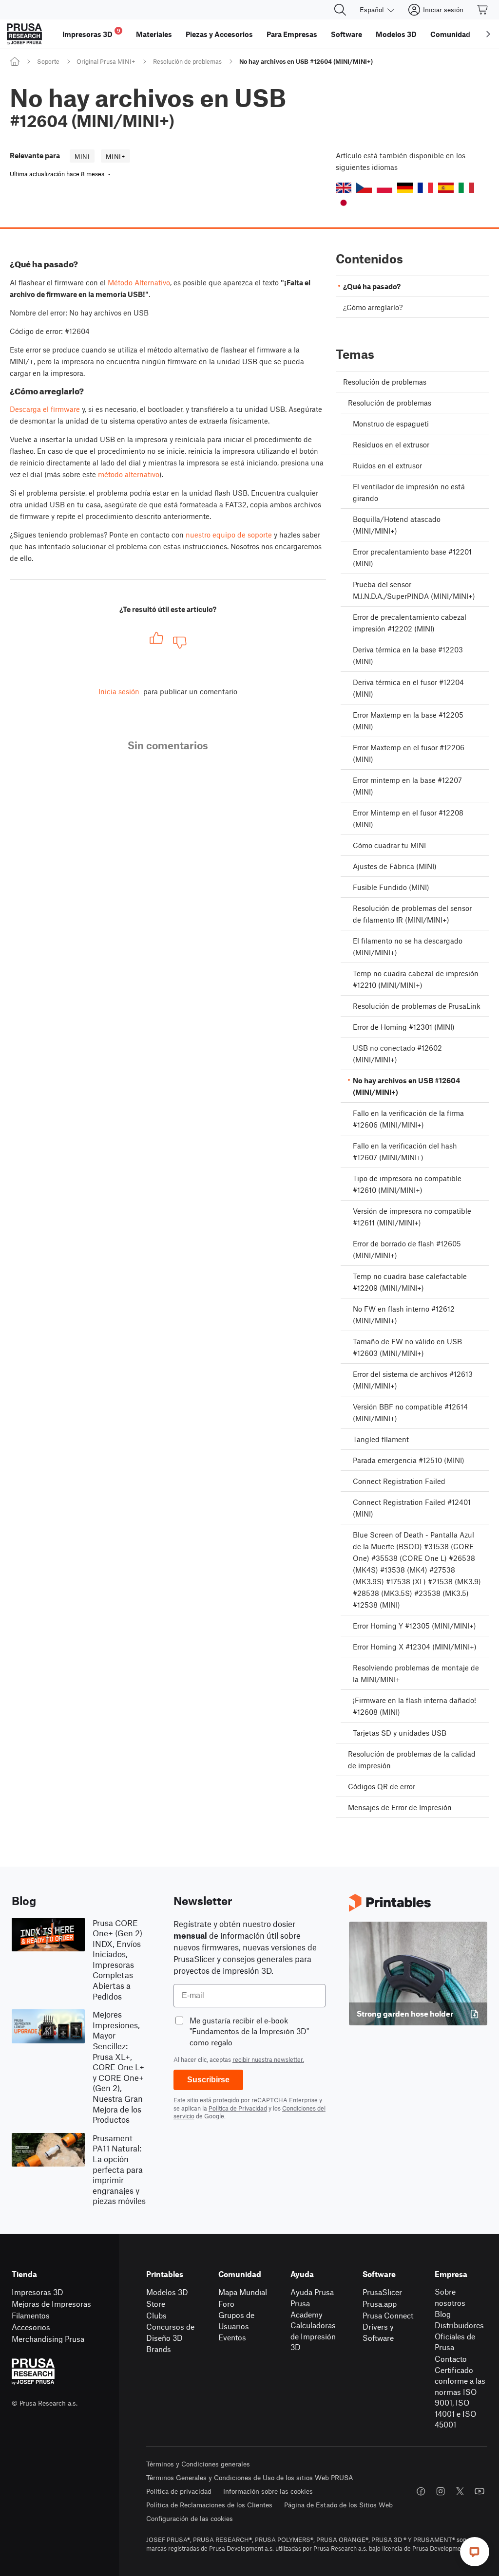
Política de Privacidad (238, 2108)
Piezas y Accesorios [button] (219, 34)
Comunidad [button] (450, 34)
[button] (344, 188)
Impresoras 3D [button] (91, 33)
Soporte (48, 61)
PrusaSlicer (382, 2292)
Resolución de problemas (187, 61)
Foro (226, 2304)
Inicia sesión (119, 691)
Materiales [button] (154, 34)
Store (156, 2304)
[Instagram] (441, 2491)
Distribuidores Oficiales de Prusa (459, 2336)
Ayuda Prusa (312, 2292)
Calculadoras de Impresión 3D (313, 2336)
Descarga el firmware (45, 409)
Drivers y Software (378, 2332)
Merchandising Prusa (48, 2339)
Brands (159, 2349)
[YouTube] (480, 2491)
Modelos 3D (167, 2292)
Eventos (232, 2337)
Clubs (156, 2315)
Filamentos (31, 2315)
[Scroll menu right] (488, 34)
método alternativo (129, 474)
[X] (460, 2491)
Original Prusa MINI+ (106, 61)
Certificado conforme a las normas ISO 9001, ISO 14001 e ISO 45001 (460, 2397)
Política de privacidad (179, 2491)
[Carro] (483, 10)
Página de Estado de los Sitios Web (338, 2505)
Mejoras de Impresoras (51, 2304)
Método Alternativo (139, 282)
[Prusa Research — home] (24, 34)
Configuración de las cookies (190, 2518)
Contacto (451, 2359)
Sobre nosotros (450, 2297)
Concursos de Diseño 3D (170, 2332)
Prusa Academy (307, 2309)
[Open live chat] (475, 2552)
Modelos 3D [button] (396, 34)
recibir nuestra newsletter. (268, 2059)
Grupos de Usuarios (236, 2320)
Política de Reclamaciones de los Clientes (209, 2505)
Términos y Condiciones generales (198, 2464)
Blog (443, 2314)
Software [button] (346, 34)
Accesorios (31, 2327)
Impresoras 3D (38, 2292)
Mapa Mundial (243, 2292)
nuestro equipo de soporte (229, 535)
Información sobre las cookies (268, 2491)
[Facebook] (421, 2491)
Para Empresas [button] (292, 34)
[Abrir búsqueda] (340, 10)
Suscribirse (208, 2080)
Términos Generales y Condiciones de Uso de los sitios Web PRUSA (250, 2477)
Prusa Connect (388, 2315)
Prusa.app (380, 2304)
